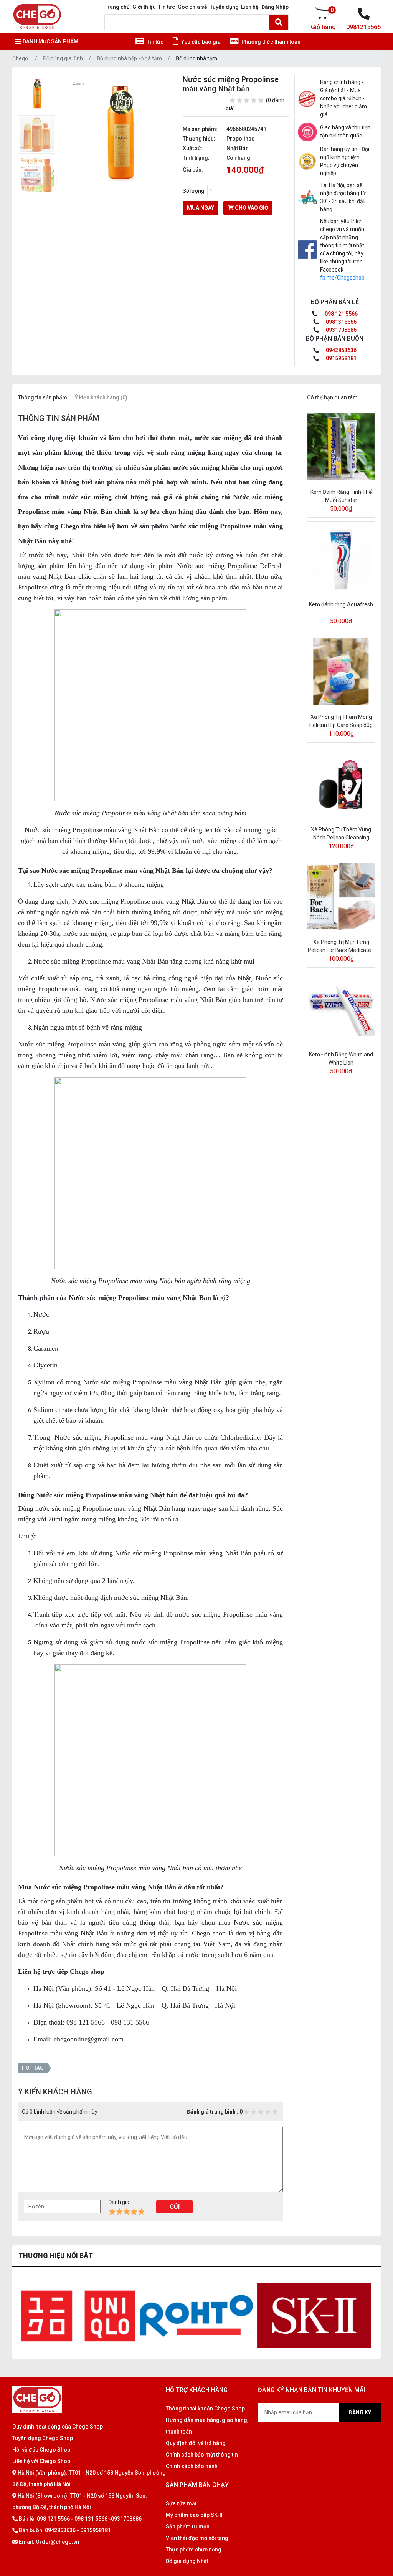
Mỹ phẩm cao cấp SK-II (194, 2515)
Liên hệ (250, 7)
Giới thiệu (144, 7)
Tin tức (167, 7)
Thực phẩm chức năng (194, 2550)
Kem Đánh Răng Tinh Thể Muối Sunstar (341, 496)
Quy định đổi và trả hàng (196, 2443)
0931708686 (341, 330)
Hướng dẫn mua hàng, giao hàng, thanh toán (207, 2426)
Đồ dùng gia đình (63, 58)
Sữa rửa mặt (181, 2503)
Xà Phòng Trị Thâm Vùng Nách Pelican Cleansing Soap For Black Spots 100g (341, 834)
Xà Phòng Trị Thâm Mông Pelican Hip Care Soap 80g (341, 721)
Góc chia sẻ (192, 7)
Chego (20, 58)
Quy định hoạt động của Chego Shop (58, 2427)
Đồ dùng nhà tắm (196, 58)
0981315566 (341, 322)
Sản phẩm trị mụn (188, 2526)
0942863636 (341, 350)
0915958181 (341, 358)
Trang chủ (117, 7)
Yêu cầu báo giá (200, 42)
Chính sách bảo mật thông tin (202, 2455)
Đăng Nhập (275, 7)
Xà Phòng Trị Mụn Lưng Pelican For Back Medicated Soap (341, 947)
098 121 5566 (341, 314)
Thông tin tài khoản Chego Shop (205, 2409)
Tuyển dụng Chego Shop (43, 2438)
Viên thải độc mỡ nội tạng (197, 2538)
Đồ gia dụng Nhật (187, 2561)
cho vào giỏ (251, 208)
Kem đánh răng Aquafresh (341, 604)
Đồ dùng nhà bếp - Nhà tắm (129, 58)
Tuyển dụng (224, 7)
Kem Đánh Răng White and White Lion (341, 1059)
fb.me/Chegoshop (342, 278)
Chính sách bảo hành (192, 2466)
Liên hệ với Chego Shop (41, 2461)
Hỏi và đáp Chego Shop (41, 2450)
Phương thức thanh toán (270, 42)
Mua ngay (201, 208)
